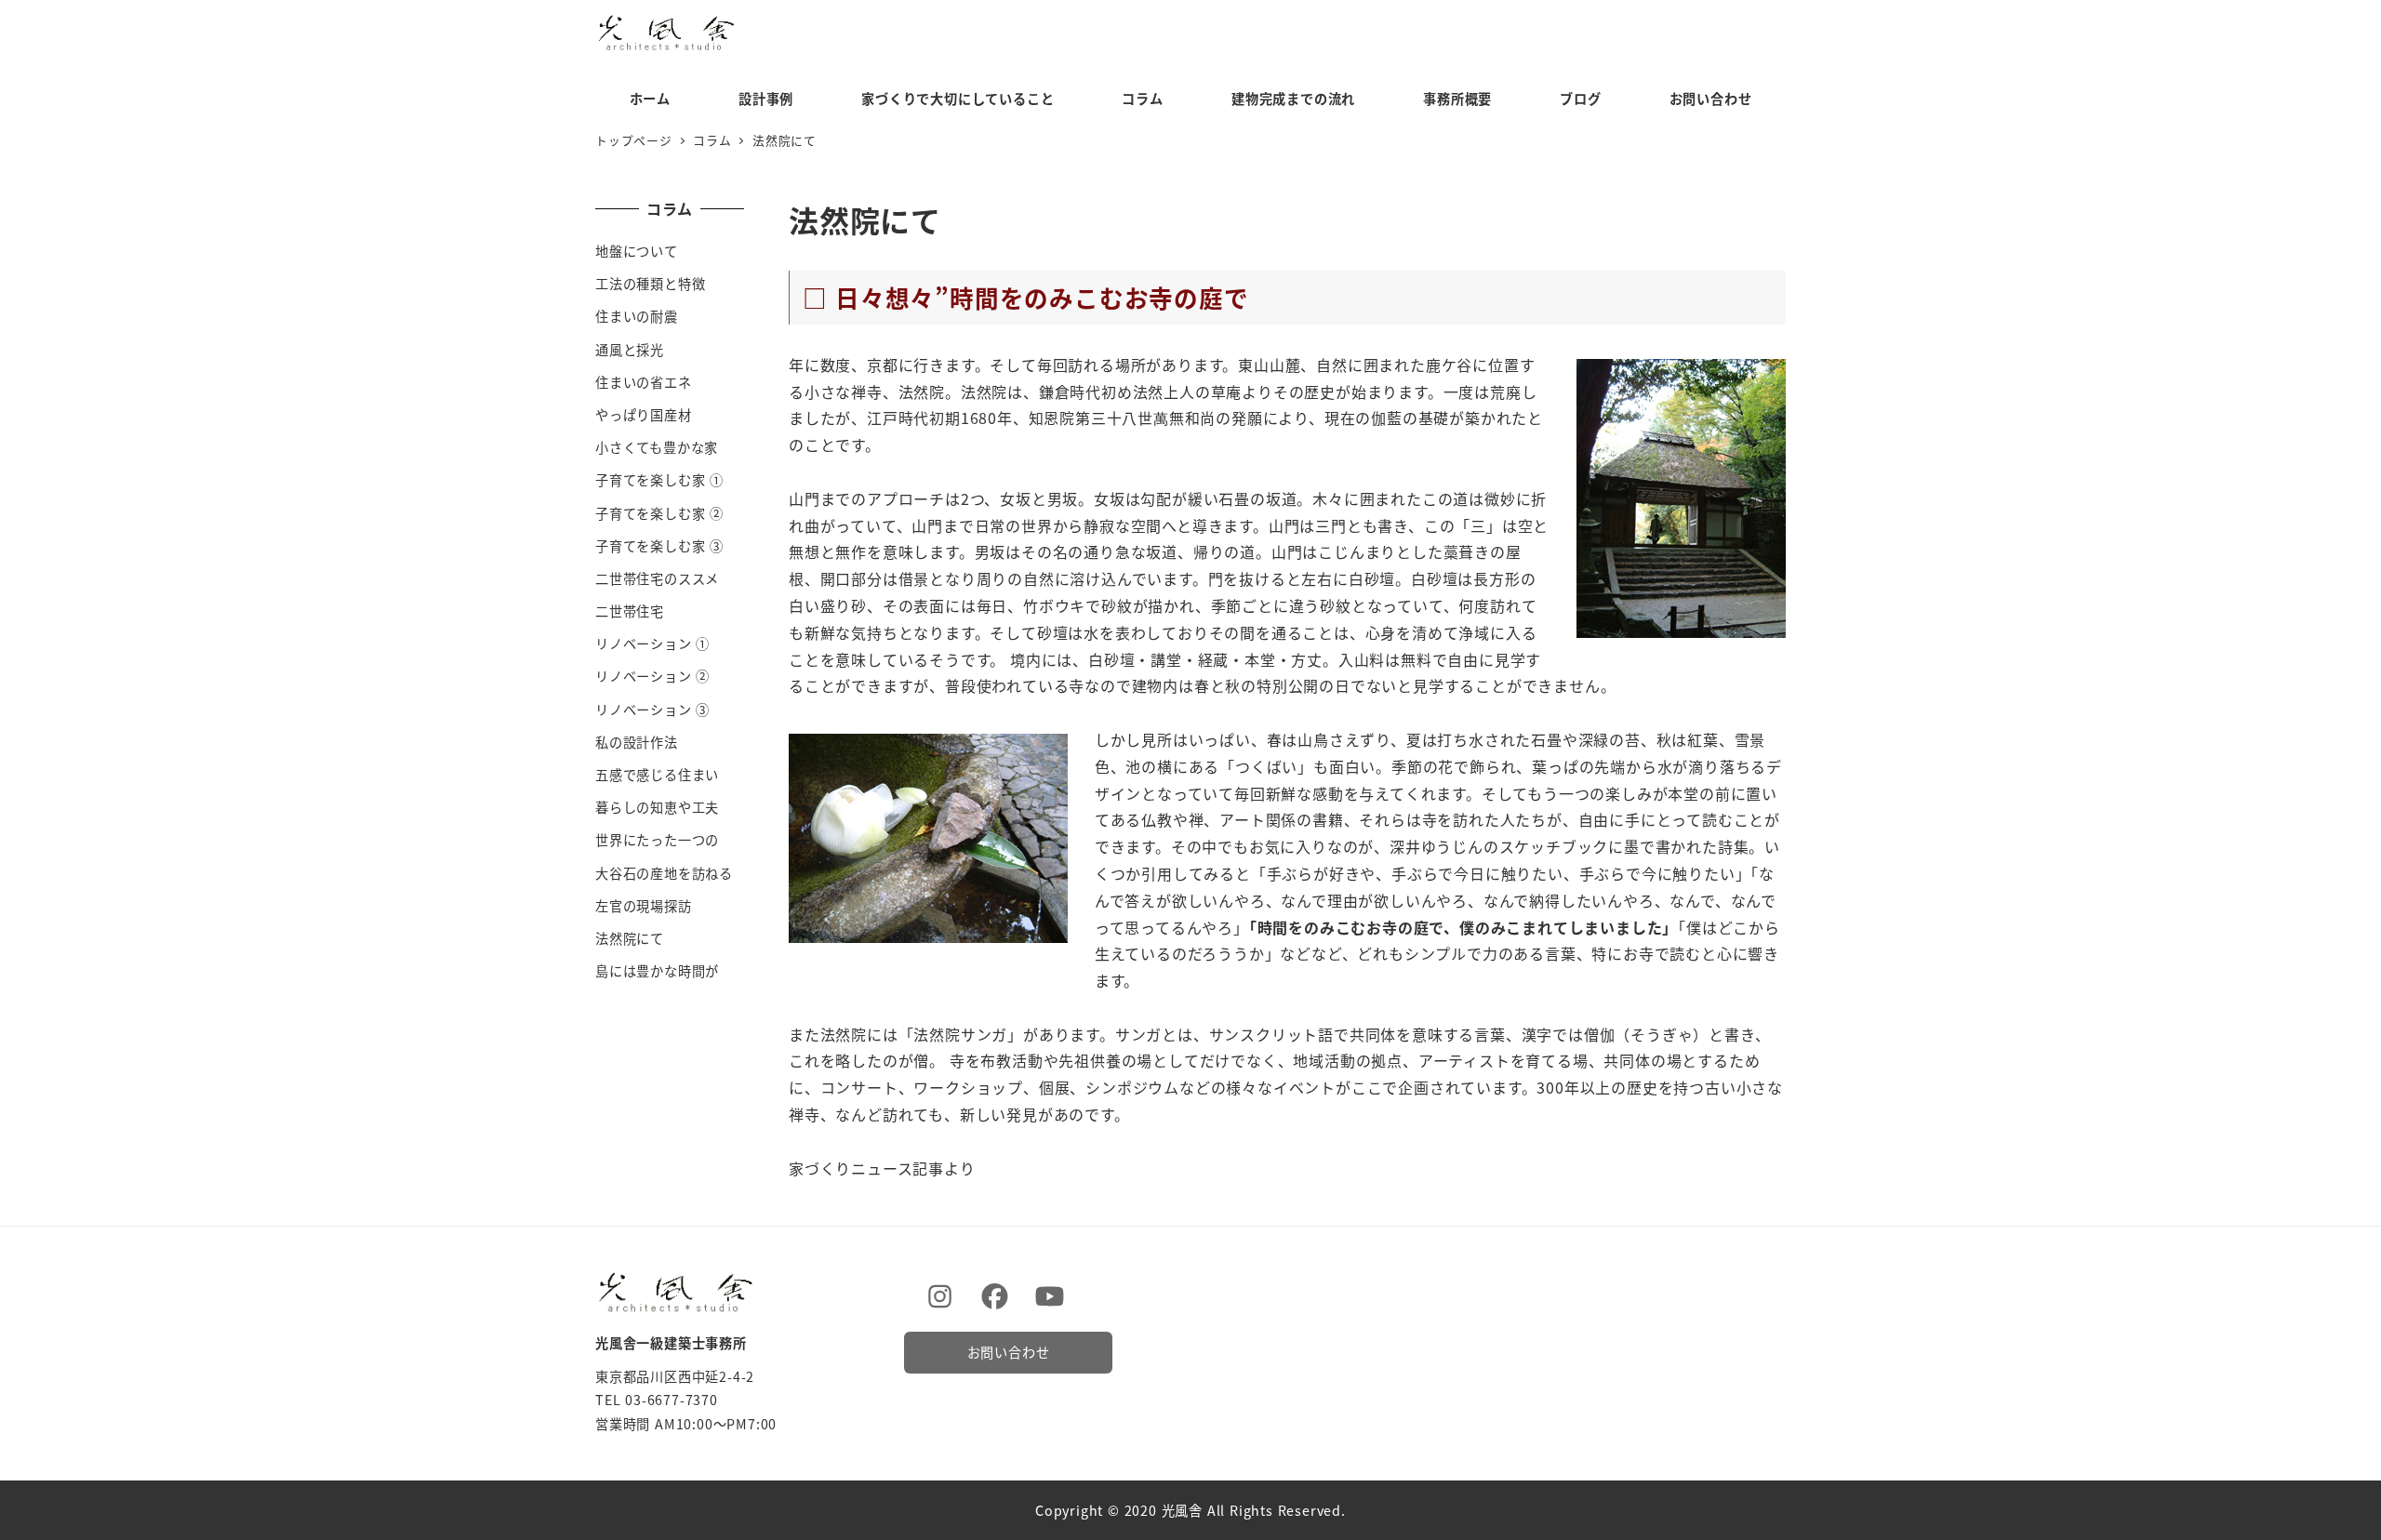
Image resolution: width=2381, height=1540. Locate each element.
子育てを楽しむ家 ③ (659, 546)
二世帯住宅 (630, 611)
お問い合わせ (1009, 1352)
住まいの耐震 (637, 316)
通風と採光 (630, 350)
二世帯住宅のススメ (657, 578)
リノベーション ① (652, 644)
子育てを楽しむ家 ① (659, 480)
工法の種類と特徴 (650, 284)
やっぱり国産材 (644, 415)
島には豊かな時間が (657, 971)
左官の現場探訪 (644, 906)
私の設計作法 (637, 742)
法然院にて (630, 938)
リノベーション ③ (652, 710)
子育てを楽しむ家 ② (659, 513)
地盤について (637, 251)
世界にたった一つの (657, 840)
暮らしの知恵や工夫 (657, 807)
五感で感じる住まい (657, 775)
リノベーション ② (652, 676)
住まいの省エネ (644, 382)
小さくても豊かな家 (657, 447)
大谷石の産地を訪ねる (664, 873)
